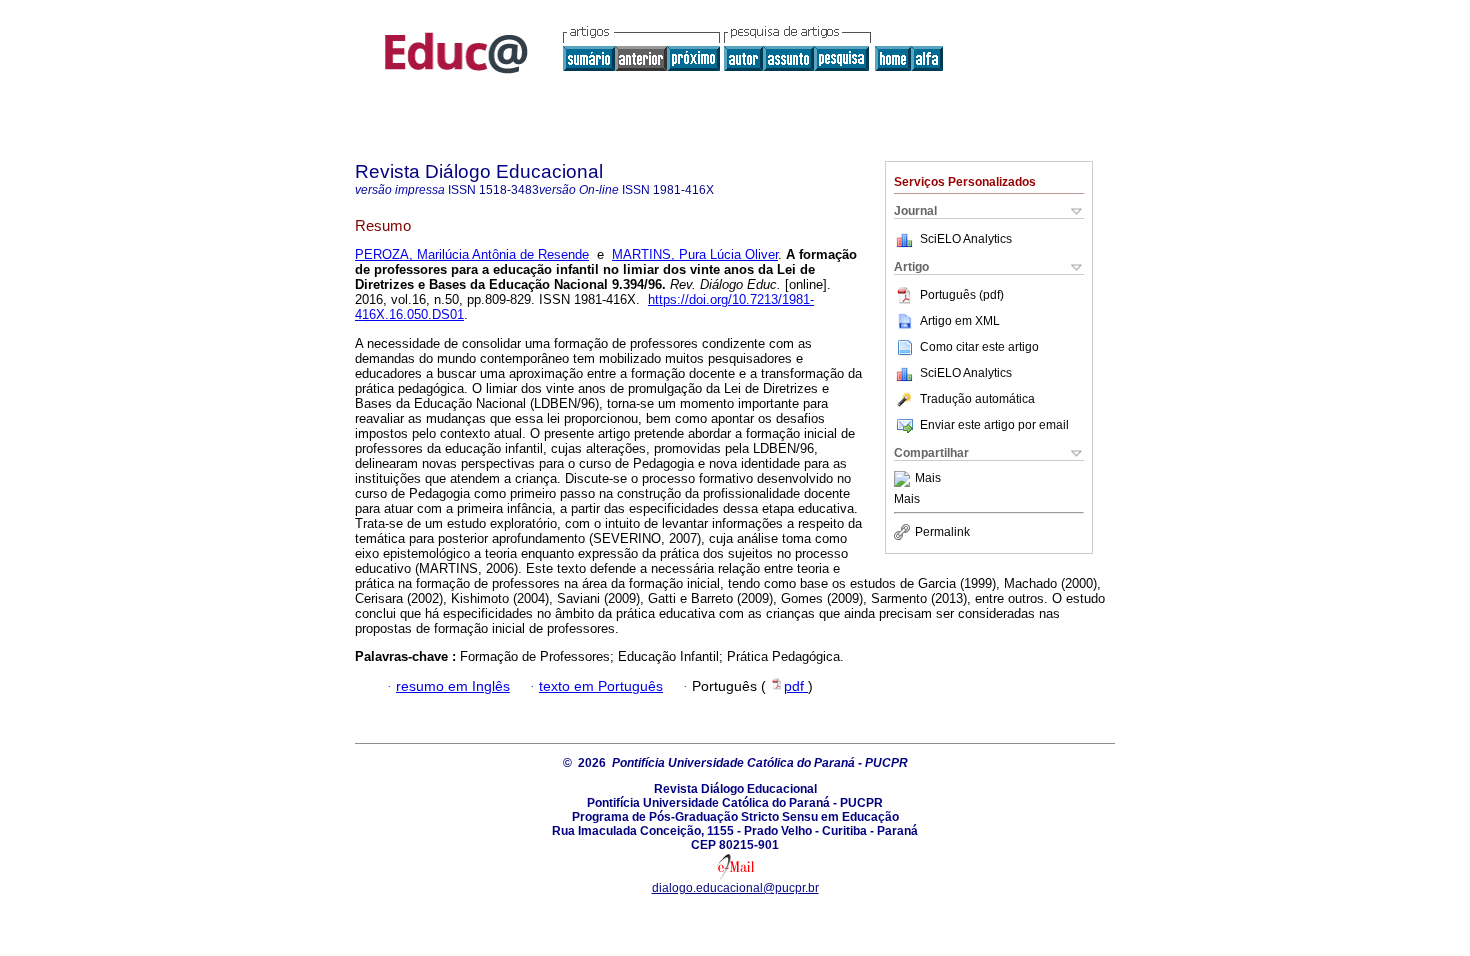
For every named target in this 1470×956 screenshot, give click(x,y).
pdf (796, 686)
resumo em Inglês (453, 686)
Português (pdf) (962, 295)
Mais (928, 479)
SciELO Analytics (966, 239)
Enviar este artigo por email (994, 425)
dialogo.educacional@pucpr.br (735, 888)
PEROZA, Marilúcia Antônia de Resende (472, 254)
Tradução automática (977, 399)
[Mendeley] (904, 479)
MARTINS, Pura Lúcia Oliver (695, 254)
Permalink (942, 532)
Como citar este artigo (979, 347)
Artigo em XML (960, 321)
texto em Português (601, 686)
